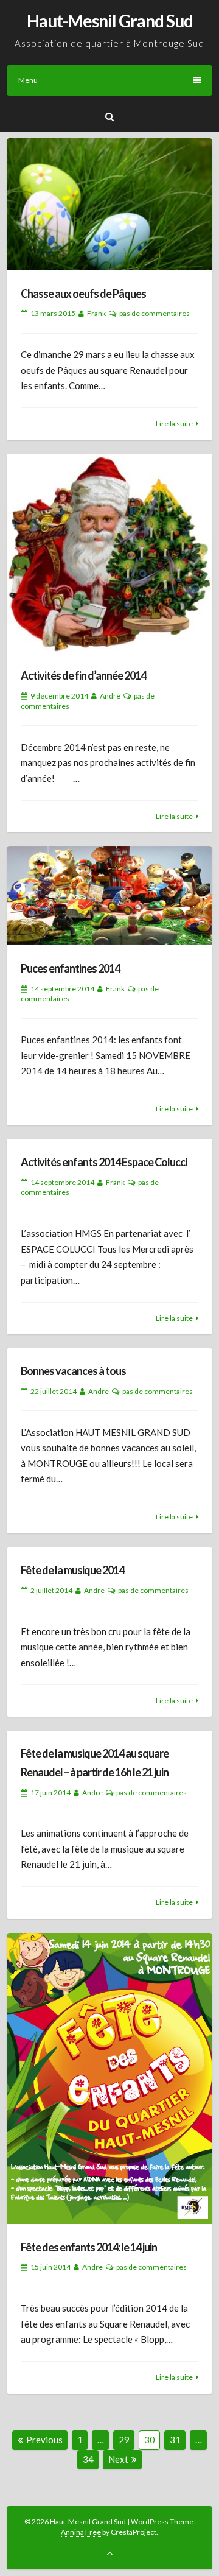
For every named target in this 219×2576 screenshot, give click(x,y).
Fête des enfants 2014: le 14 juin (89, 2247)
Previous (44, 2440)
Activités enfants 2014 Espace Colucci (104, 1162)
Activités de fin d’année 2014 (83, 675)
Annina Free (81, 2532)
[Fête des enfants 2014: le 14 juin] (109, 2079)
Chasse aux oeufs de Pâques (83, 294)
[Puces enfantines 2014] (109, 896)
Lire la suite (174, 424)
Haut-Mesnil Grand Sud (110, 21)
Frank (96, 313)
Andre (110, 696)
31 (177, 2439)
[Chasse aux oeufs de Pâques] (109, 204)
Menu (28, 80)
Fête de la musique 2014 (72, 1570)
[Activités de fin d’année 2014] (109, 553)
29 (126, 2439)
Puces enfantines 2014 (70, 968)
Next (118, 2459)
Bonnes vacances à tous (73, 1371)
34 (90, 2459)
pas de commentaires (155, 313)
